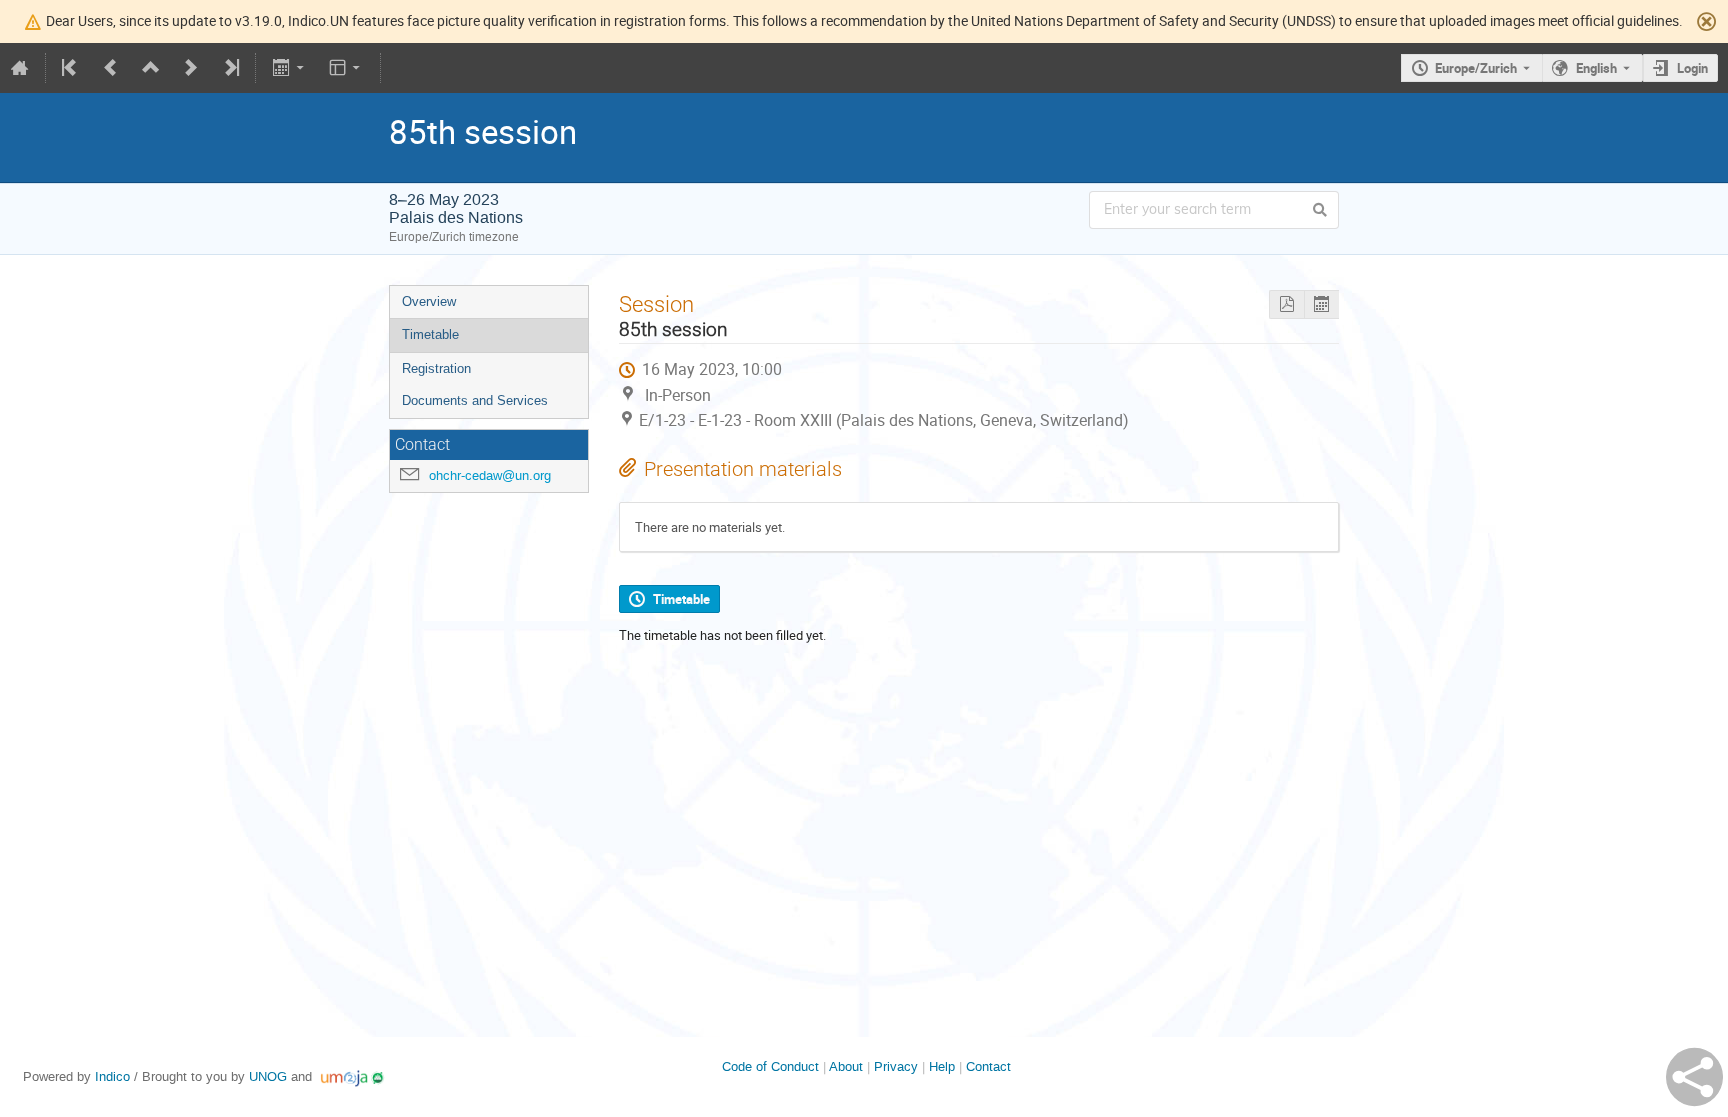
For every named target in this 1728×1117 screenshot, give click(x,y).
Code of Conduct (770, 1066)
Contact (988, 1066)
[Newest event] (230, 68)
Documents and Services (475, 400)
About (846, 1066)
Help (942, 1066)
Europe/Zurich (1476, 68)
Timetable (430, 334)
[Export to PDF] (1286, 304)
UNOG (268, 1076)
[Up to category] (151, 68)
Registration (436, 368)
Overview (429, 301)
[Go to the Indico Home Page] (20, 68)
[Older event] (111, 68)
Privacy (896, 1066)
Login (1692, 68)
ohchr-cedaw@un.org (490, 475)
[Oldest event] (71, 68)
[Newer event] (191, 68)
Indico (112, 1076)
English (1596, 68)
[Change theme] (346, 68)
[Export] (289, 68)
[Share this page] (1694, 1077)
